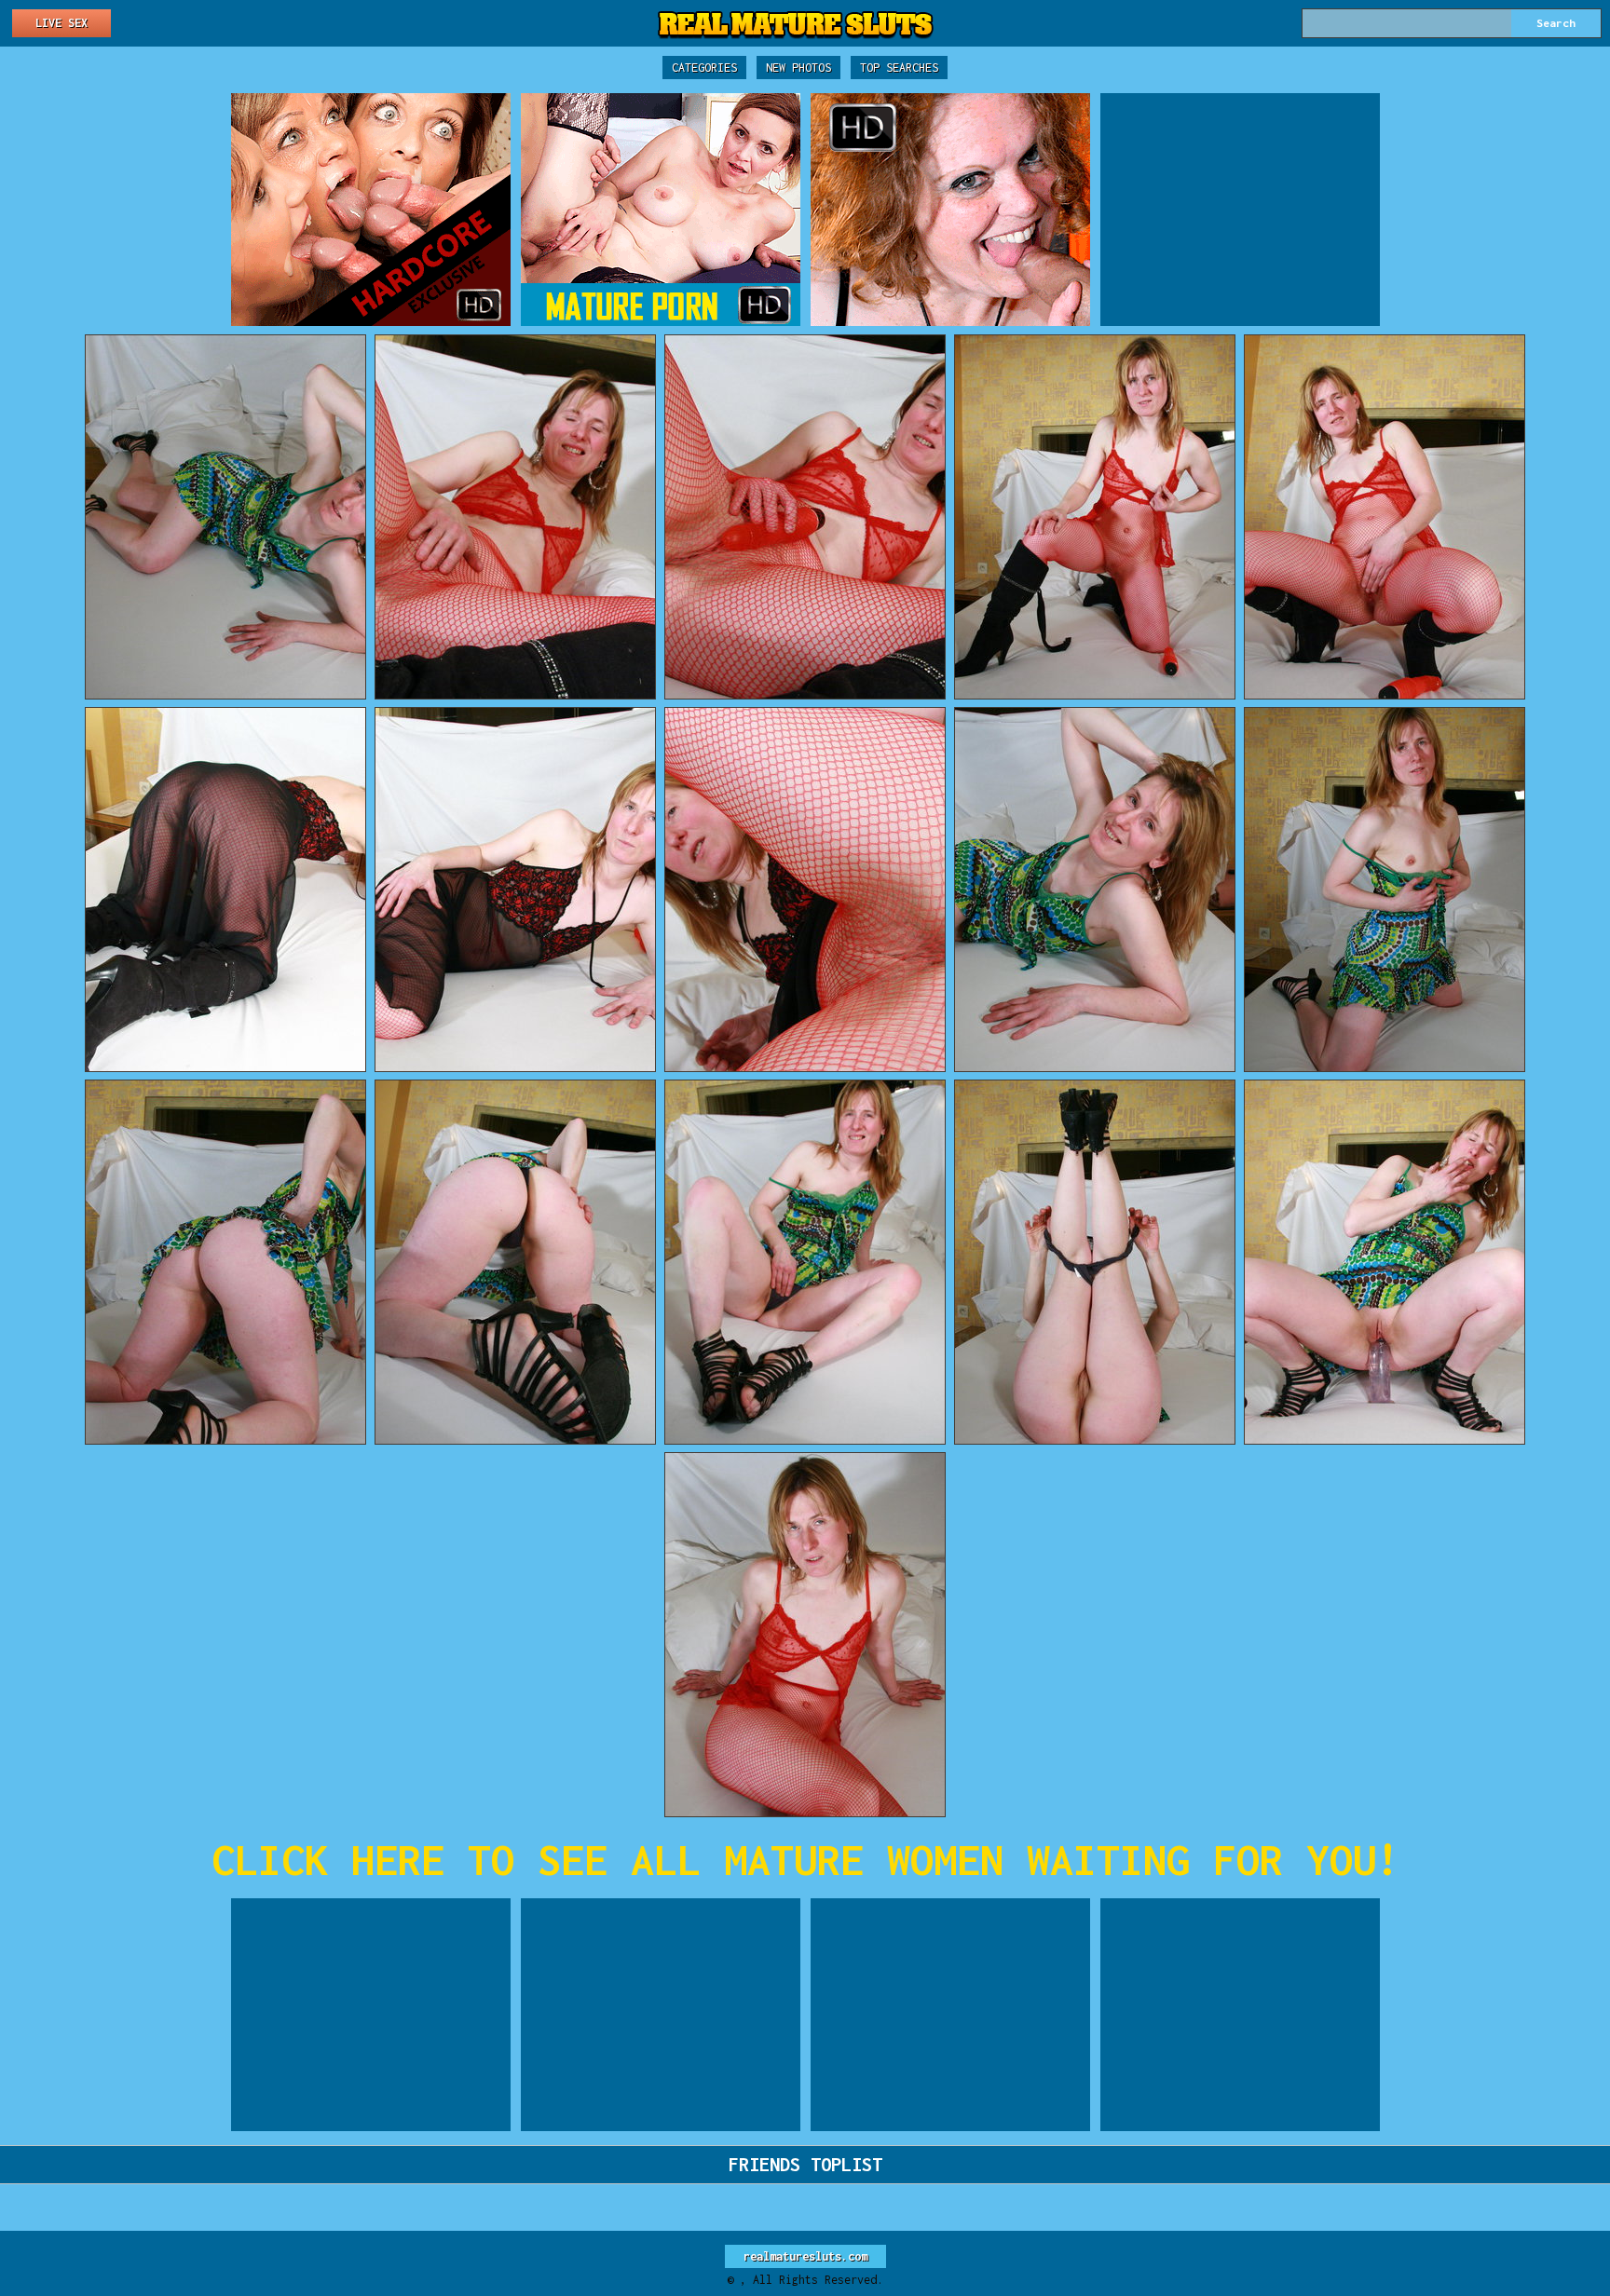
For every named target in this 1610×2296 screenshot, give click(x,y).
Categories (704, 68)
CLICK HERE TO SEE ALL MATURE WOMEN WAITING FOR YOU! (805, 1860)
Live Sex (61, 23)
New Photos (798, 68)
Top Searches (899, 68)
